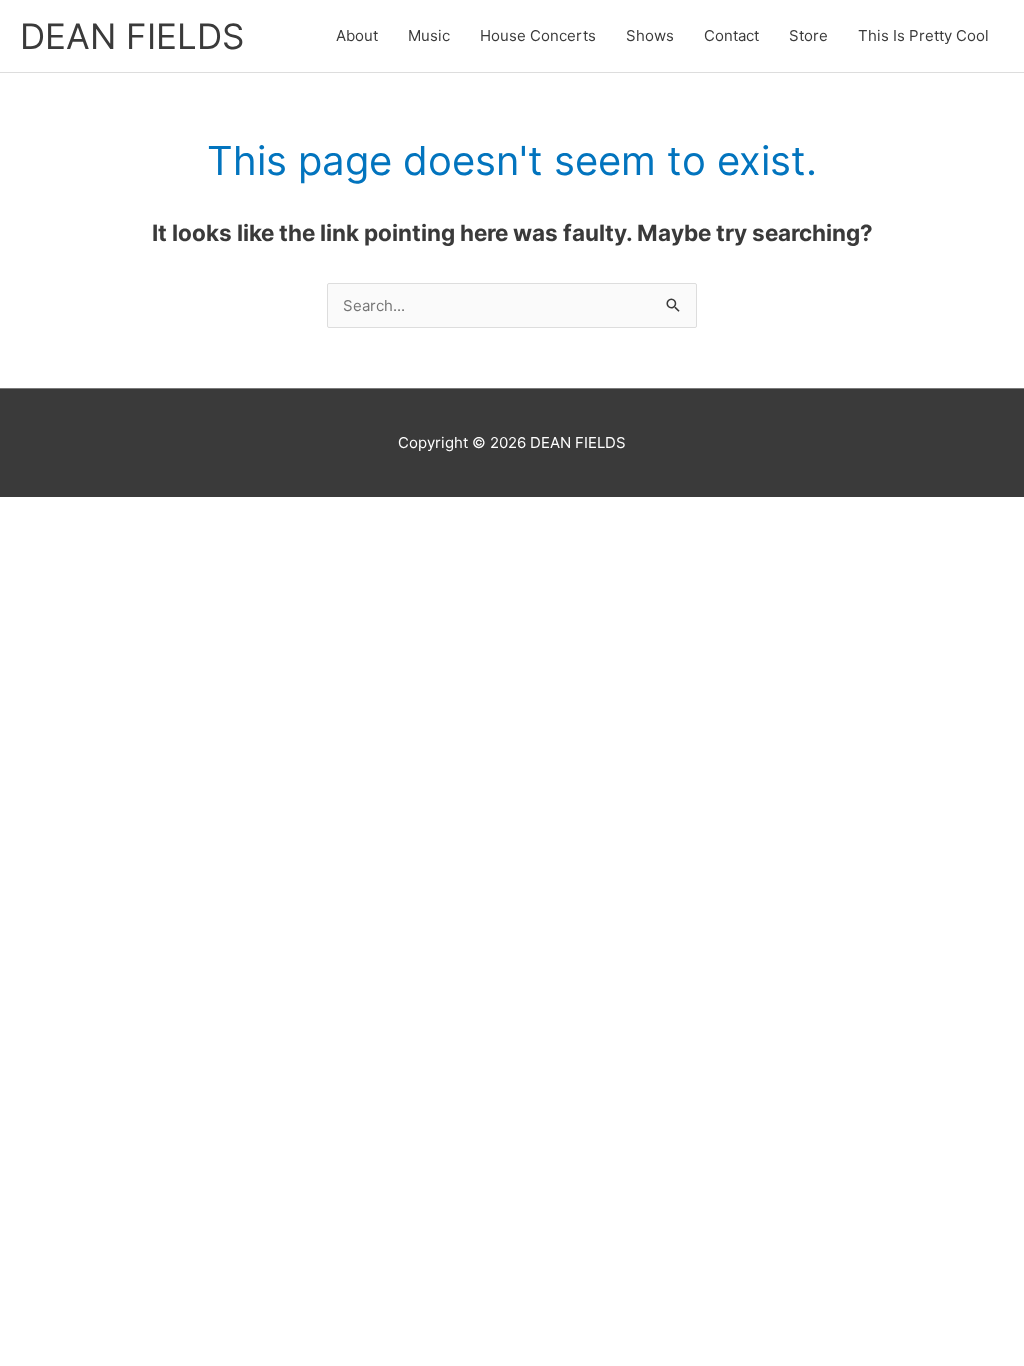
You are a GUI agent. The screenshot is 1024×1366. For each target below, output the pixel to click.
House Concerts (538, 35)
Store (808, 35)
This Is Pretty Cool (923, 35)
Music (429, 35)
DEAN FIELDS (132, 36)
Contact (731, 35)
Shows (650, 35)
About (357, 35)
